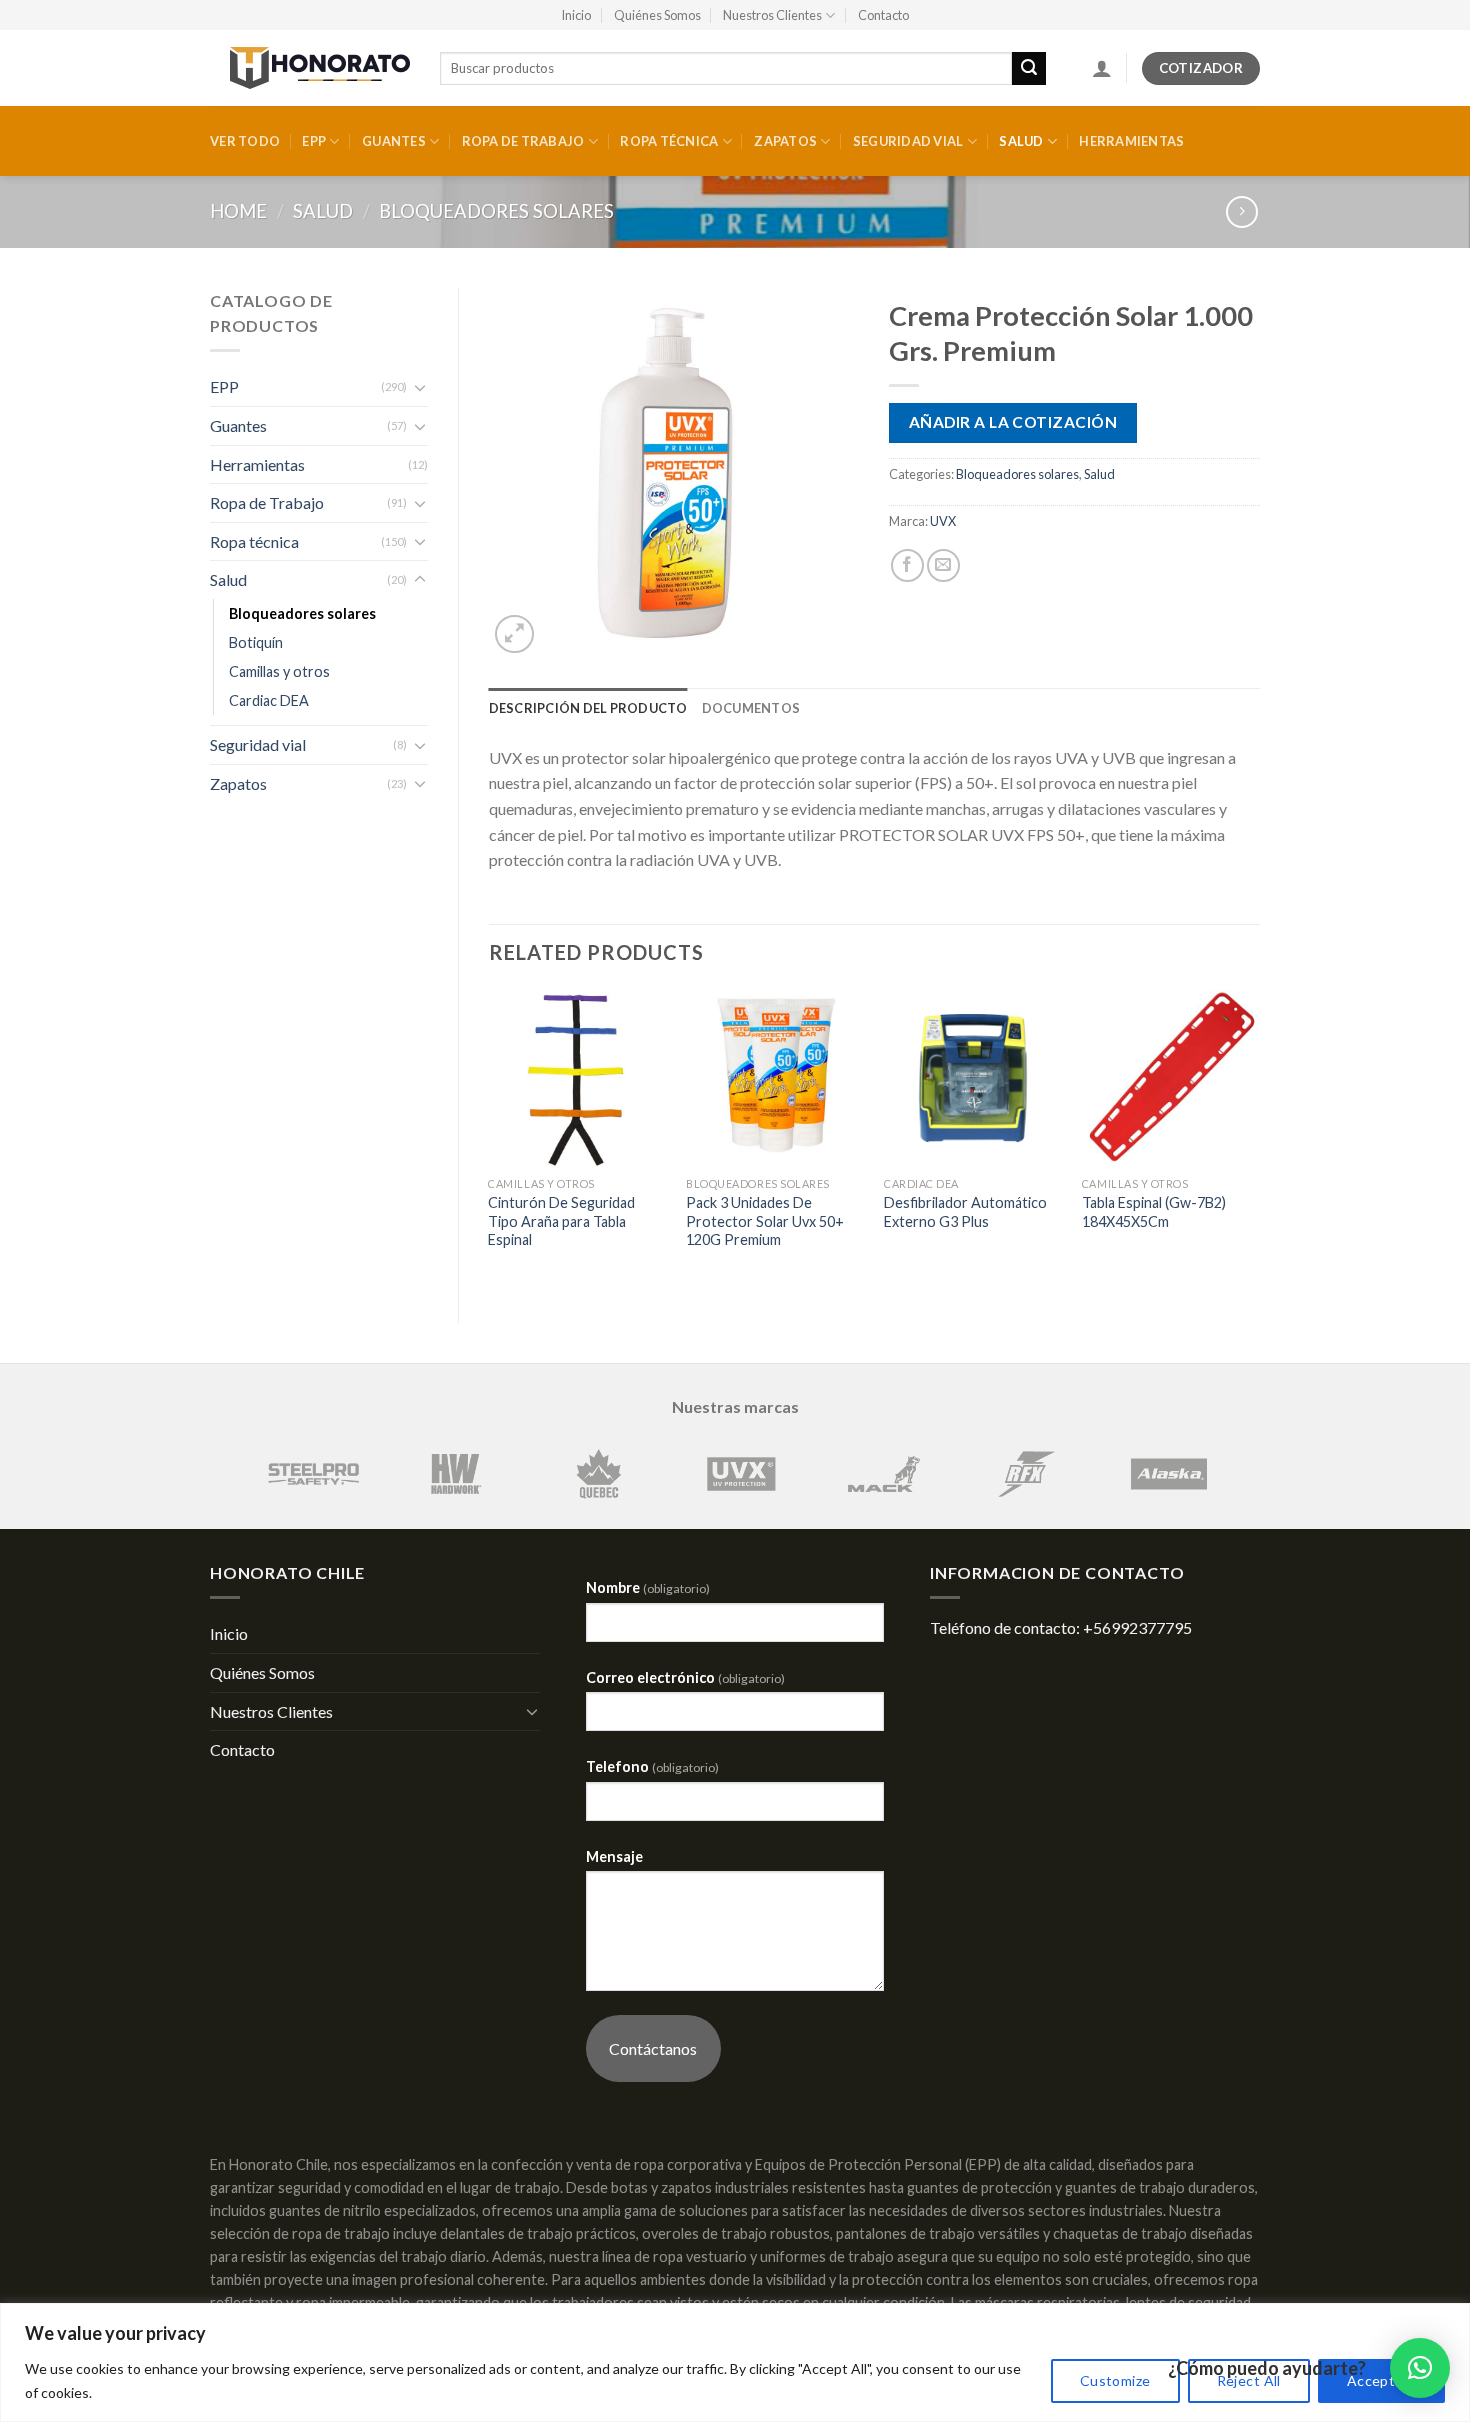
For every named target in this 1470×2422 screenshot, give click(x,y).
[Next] (1259, 1139)
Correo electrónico (685, 1677)
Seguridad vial (908, 141)
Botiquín (256, 642)
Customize (1115, 2380)
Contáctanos (653, 2048)
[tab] (588, 708)
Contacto (883, 15)
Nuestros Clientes (772, 15)
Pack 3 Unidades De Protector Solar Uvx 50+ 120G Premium (765, 1221)
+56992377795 (1137, 1627)
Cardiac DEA (269, 700)
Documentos (751, 708)
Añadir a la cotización (1013, 422)
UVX (943, 521)
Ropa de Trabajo (523, 141)
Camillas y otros (279, 671)
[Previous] (490, 1139)
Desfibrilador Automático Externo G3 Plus (965, 1212)
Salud (1021, 141)
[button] (1420, 2368)
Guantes (394, 141)
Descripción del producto (588, 708)
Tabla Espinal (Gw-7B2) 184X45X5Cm (1154, 1212)
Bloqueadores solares (496, 211)
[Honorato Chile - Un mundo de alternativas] (310, 68)
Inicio (576, 15)
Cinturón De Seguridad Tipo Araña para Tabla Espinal (561, 1221)
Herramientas (1131, 141)
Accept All (1381, 2380)
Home (238, 211)
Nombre (648, 1587)
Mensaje (614, 1856)
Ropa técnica (669, 141)
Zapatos (785, 141)
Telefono (652, 1766)
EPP (314, 141)
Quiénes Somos (657, 15)
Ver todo (245, 141)
